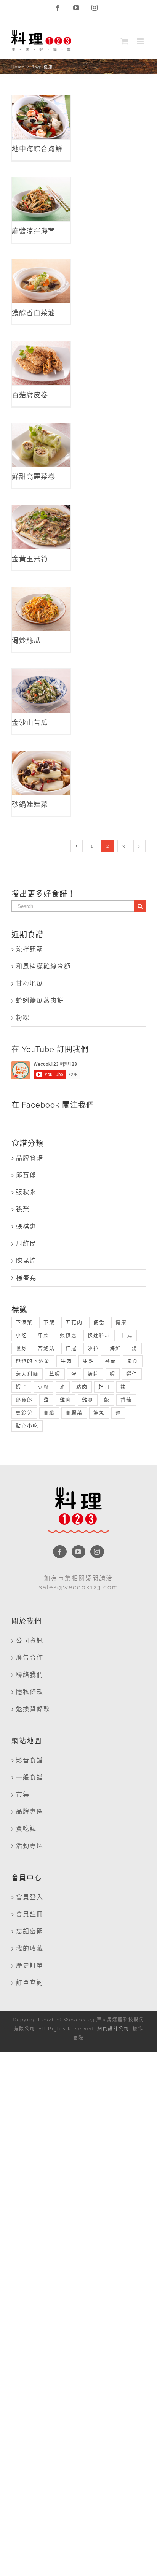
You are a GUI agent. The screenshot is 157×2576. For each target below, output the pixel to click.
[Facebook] (60, 1552)
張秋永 (26, 1192)
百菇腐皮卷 (41, 355)
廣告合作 (30, 1658)
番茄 (111, 1361)
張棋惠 (26, 1226)
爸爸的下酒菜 (33, 1361)
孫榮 (23, 1209)
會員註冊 (30, 1914)
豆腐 (43, 1387)
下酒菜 (24, 1322)
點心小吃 (27, 1426)
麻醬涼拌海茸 (41, 185)
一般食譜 (30, 1777)
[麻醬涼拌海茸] (41, 199)
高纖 (49, 1413)
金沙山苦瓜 (41, 683)
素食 (133, 1361)
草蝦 (55, 1374)
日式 (127, 1335)
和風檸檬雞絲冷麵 (43, 966)
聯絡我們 (30, 1675)
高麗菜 (74, 1413)
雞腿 (88, 1400)
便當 (99, 1322)
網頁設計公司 (113, 2029)
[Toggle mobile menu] (141, 41)
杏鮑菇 (46, 1348)
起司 (104, 1387)
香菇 (126, 1400)
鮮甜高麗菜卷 (41, 431)
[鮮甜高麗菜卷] (41, 445)
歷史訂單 (30, 1966)
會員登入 (30, 1897)
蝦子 (21, 1387)
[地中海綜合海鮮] (41, 117)
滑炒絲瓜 (41, 601)
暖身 (21, 1348)
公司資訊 (30, 1640)
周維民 (26, 1244)
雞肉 (66, 1400)
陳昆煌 (26, 1261)
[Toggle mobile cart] (125, 41)
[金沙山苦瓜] (41, 691)
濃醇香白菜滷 (41, 267)
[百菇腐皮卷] (41, 363)
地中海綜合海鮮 (41, 104)
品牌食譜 (30, 1158)
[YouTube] (78, 1552)
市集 (23, 1794)
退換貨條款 (33, 1709)
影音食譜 (30, 1760)
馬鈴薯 (24, 1413)
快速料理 (99, 1335)
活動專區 (30, 1846)
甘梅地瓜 (30, 983)
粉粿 (23, 1018)
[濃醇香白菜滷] (41, 281)
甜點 (88, 1361)
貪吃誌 (26, 1829)
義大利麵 (27, 1374)
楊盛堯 (26, 1278)
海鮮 (115, 1348)
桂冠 (71, 1348)
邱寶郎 (26, 1175)
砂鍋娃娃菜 (41, 765)
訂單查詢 (30, 1983)
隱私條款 (30, 1692)
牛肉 (66, 1361)
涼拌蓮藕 (30, 949)
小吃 (21, 1335)
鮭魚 (99, 1413)
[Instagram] (97, 1552)
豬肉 (82, 1387)
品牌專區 (30, 1812)
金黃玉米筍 (41, 519)
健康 (121, 1322)
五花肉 (74, 1322)
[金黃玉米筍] (41, 527)
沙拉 (93, 1348)
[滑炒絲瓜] (41, 609)
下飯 (49, 1322)
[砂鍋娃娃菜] (41, 773)
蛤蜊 (93, 1374)
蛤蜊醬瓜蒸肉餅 (40, 1001)
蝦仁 (132, 1374)
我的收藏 (30, 1948)
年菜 (43, 1335)
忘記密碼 (30, 1931)
